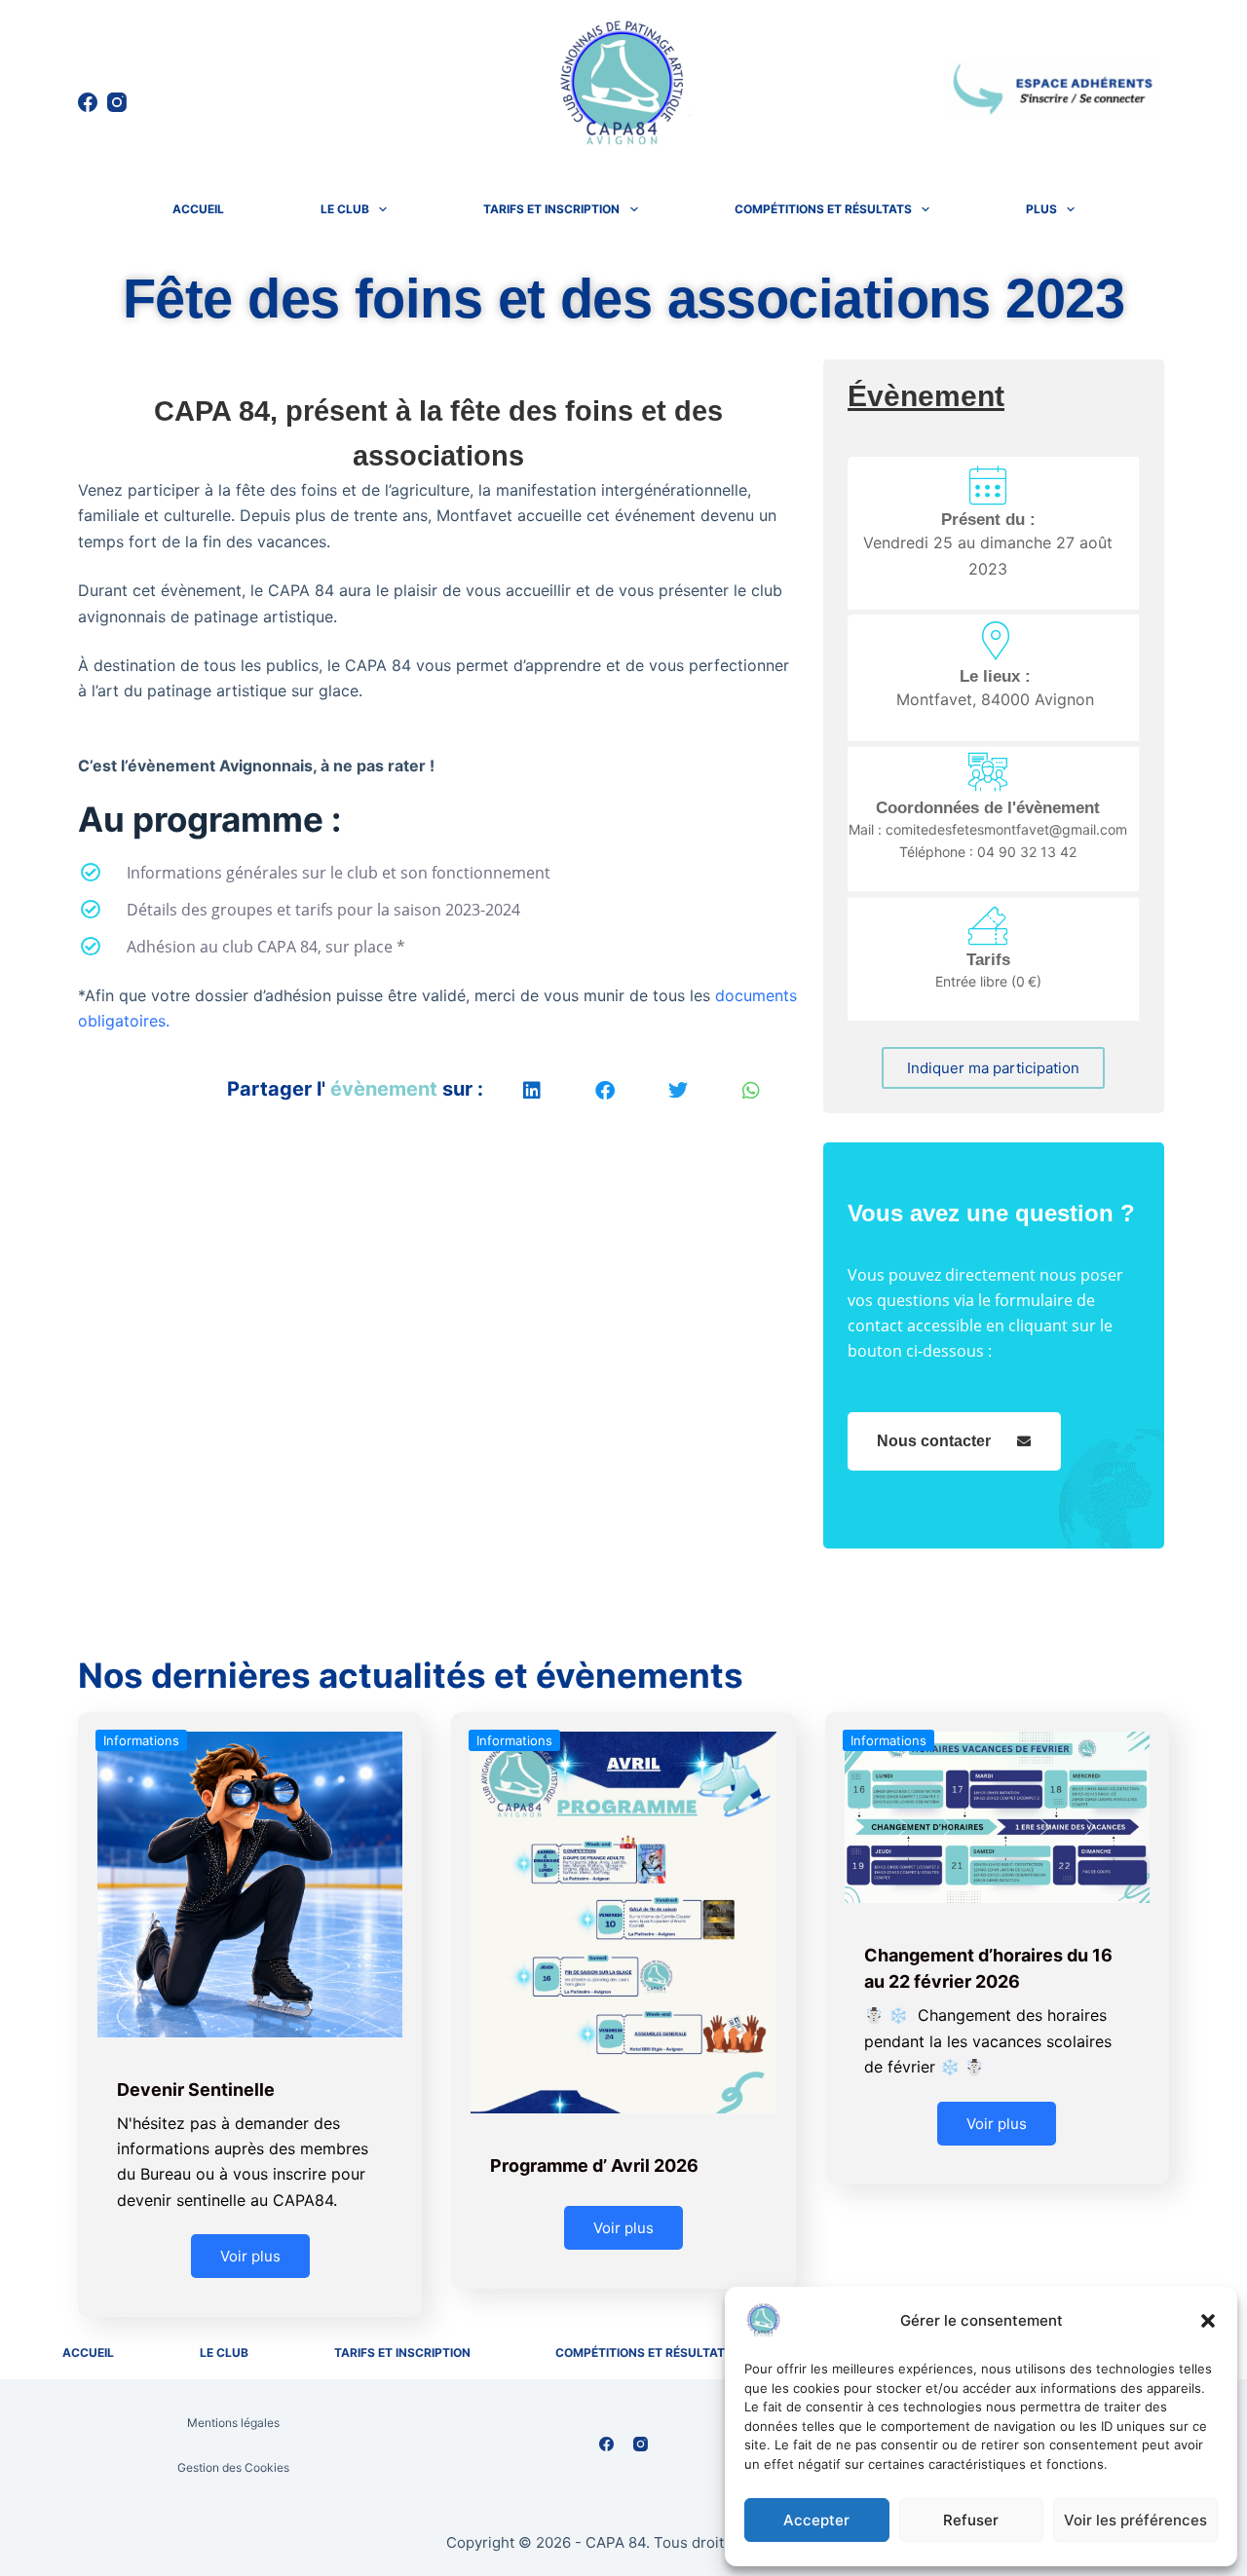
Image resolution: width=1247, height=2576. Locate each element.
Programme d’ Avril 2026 (594, 2165)
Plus (1041, 209)
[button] (1208, 2321)
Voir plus (250, 2256)
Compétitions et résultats (823, 209)
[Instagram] (117, 102)
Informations (141, 1740)
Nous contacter (934, 1441)
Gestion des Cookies (233, 2467)
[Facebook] (88, 102)
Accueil (198, 209)
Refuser (971, 2520)
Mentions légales (233, 2423)
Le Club (345, 209)
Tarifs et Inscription (551, 209)
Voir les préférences (1135, 2520)
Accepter (816, 2520)
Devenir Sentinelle (196, 2090)
